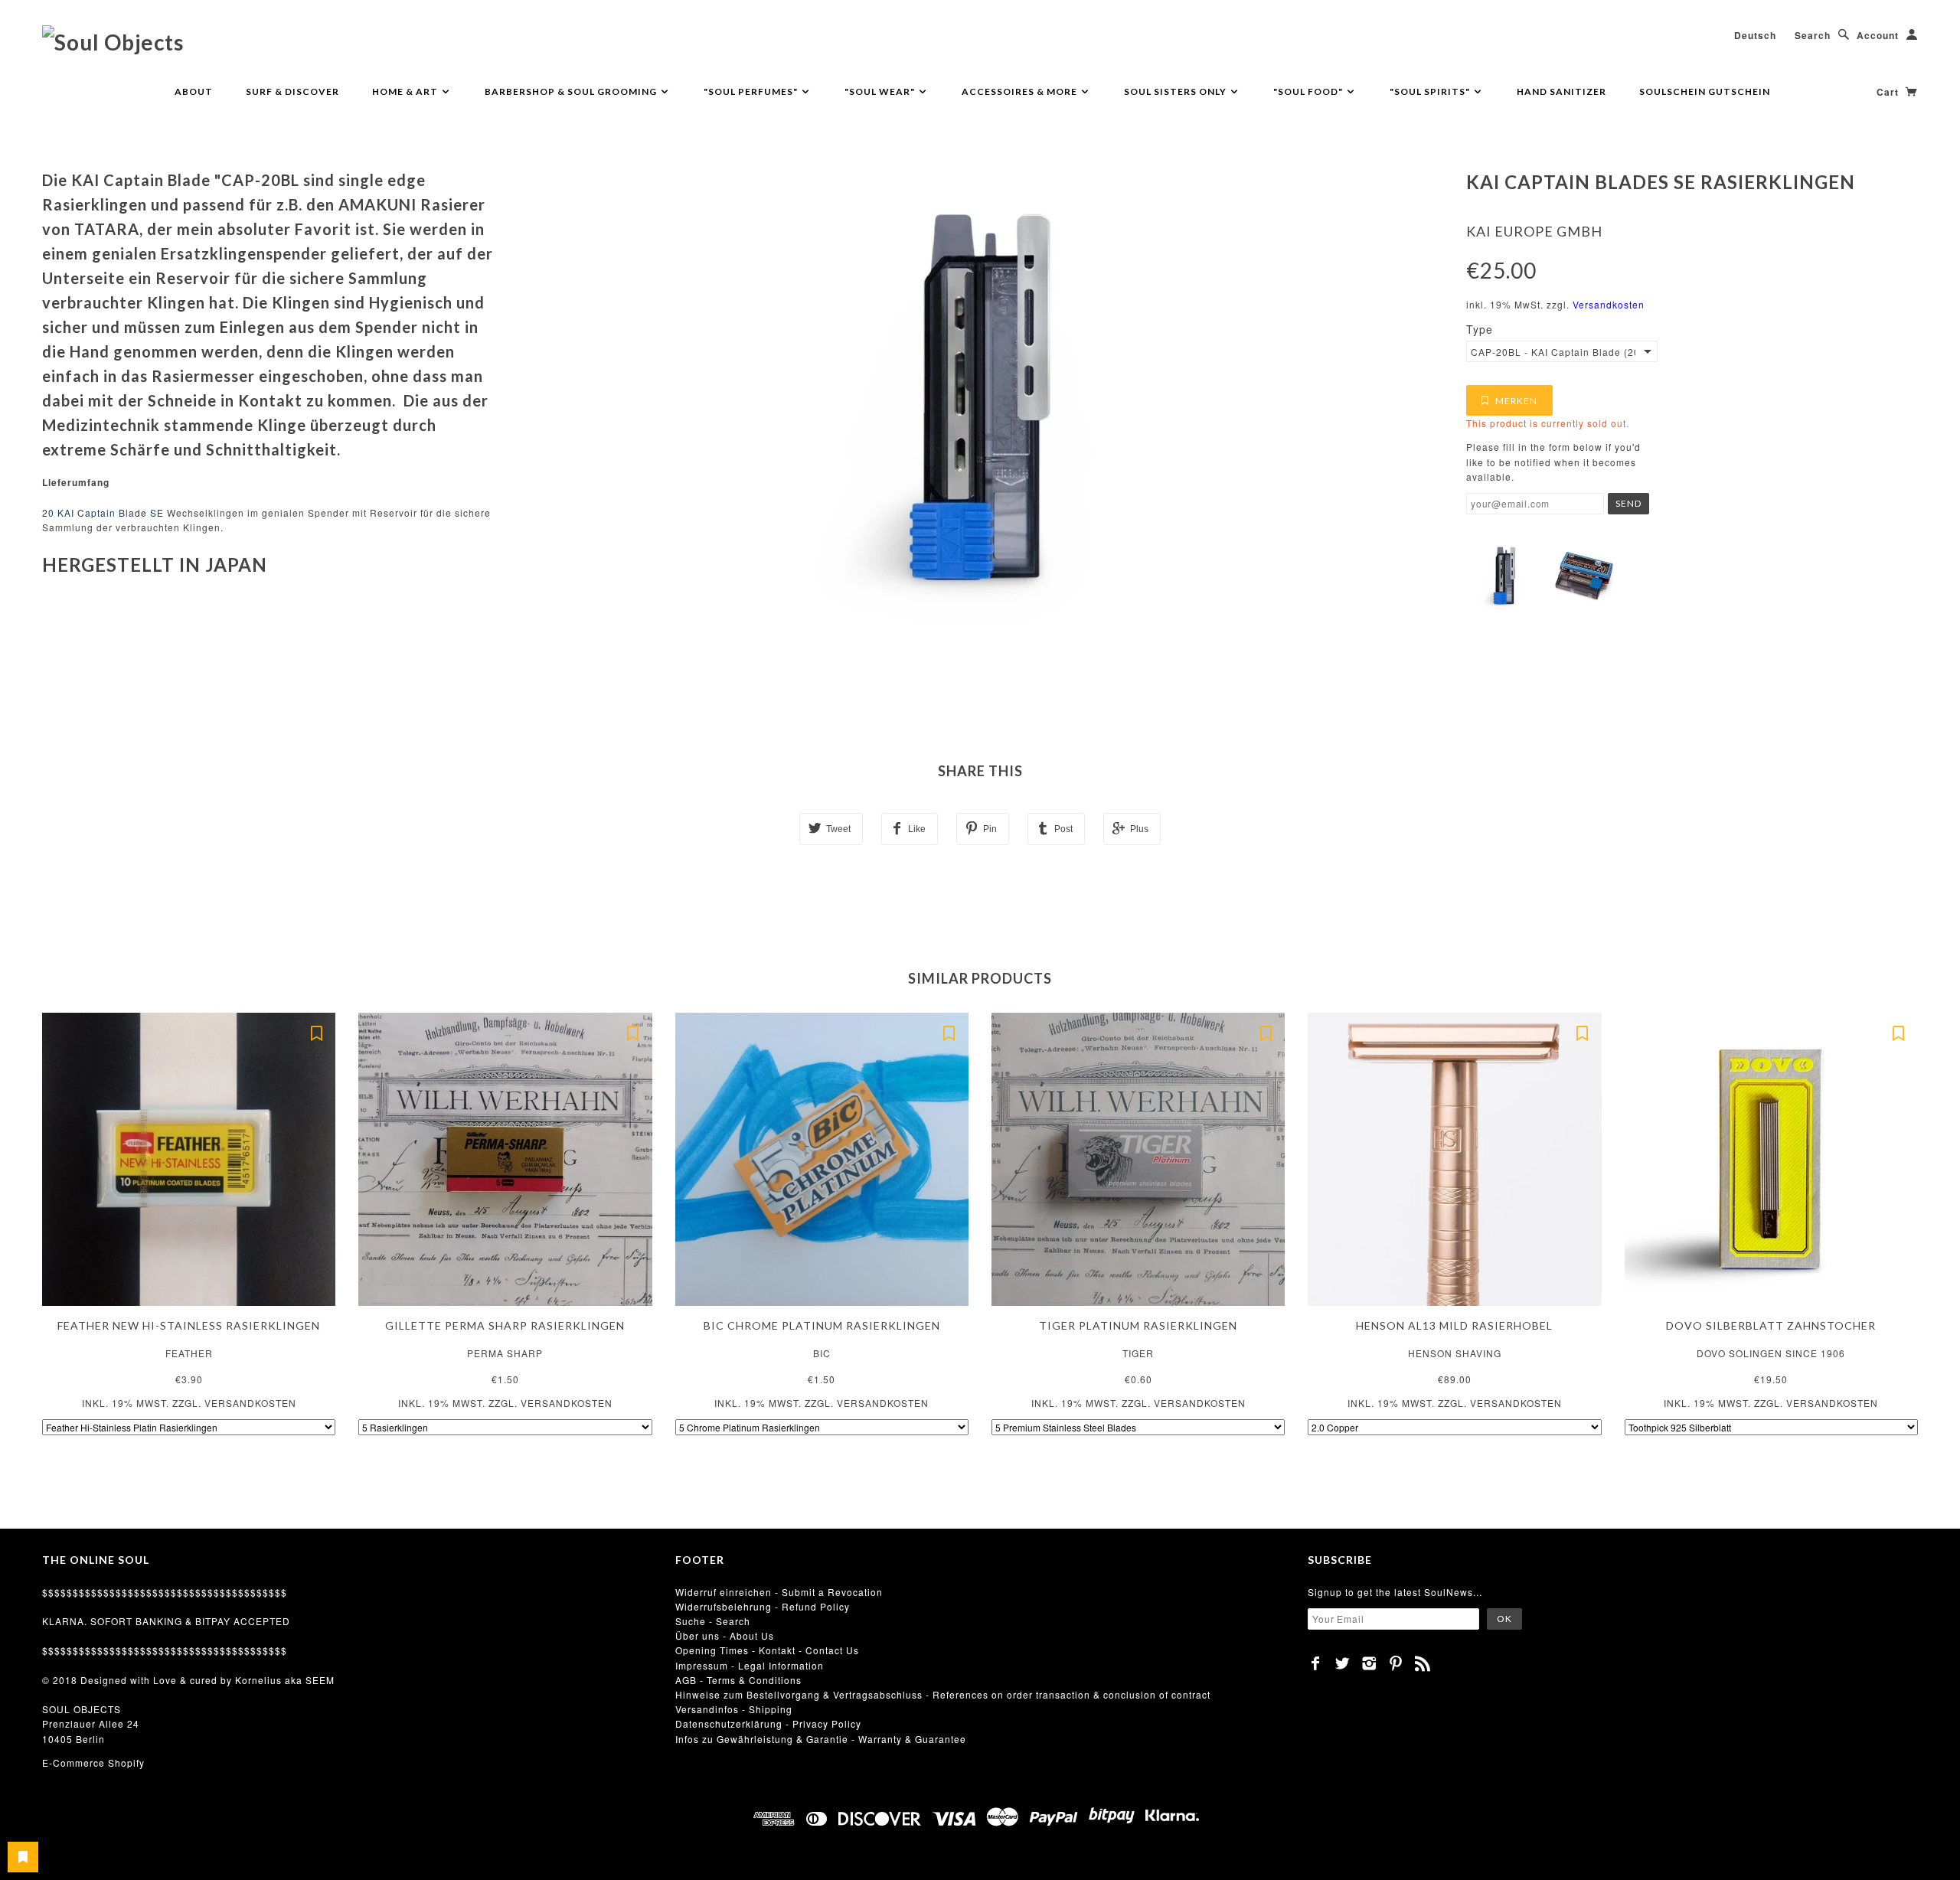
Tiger (1138, 1353)
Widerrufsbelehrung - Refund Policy (763, 1606)
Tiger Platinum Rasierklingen (1138, 1325)
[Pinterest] (1396, 1663)
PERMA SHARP (505, 1353)
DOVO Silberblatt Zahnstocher (1771, 1325)
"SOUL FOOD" (1309, 91)
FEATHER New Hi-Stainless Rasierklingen (189, 1325)
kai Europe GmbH (1534, 231)
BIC (822, 1353)
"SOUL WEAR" (881, 91)
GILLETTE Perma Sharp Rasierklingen (505, 1325)
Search (1813, 35)
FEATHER (189, 1353)
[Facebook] (1316, 1663)
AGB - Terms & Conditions (738, 1680)
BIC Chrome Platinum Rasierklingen (822, 1325)
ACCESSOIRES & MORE (1021, 91)
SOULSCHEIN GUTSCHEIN (1705, 91)
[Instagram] (1369, 1663)
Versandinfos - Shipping (734, 1709)
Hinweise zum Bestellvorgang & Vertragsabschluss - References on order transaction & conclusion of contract (943, 1694)
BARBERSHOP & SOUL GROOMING (572, 91)
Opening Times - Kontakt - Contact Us (767, 1650)
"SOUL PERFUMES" (752, 91)
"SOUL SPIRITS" (1431, 91)
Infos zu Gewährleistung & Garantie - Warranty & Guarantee (821, 1739)
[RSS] (1423, 1663)
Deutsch (1755, 35)
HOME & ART (406, 91)
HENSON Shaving (1455, 1353)
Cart (1889, 92)
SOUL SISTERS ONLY (1176, 91)
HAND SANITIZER (1561, 91)
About (194, 91)
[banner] (113, 41)
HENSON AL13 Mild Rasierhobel (1454, 1325)
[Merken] (316, 1032)
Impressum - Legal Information (750, 1665)
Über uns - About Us (725, 1635)
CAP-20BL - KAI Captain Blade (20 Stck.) (1553, 352)
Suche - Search (713, 1621)
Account (1878, 35)
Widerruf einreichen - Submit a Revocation (779, 1592)
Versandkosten (1609, 304)
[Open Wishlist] (23, 1857)
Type (1480, 329)
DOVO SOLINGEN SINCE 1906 (1771, 1353)
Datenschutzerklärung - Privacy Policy (768, 1723)
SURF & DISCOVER (292, 91)
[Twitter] (1343, 1663)
